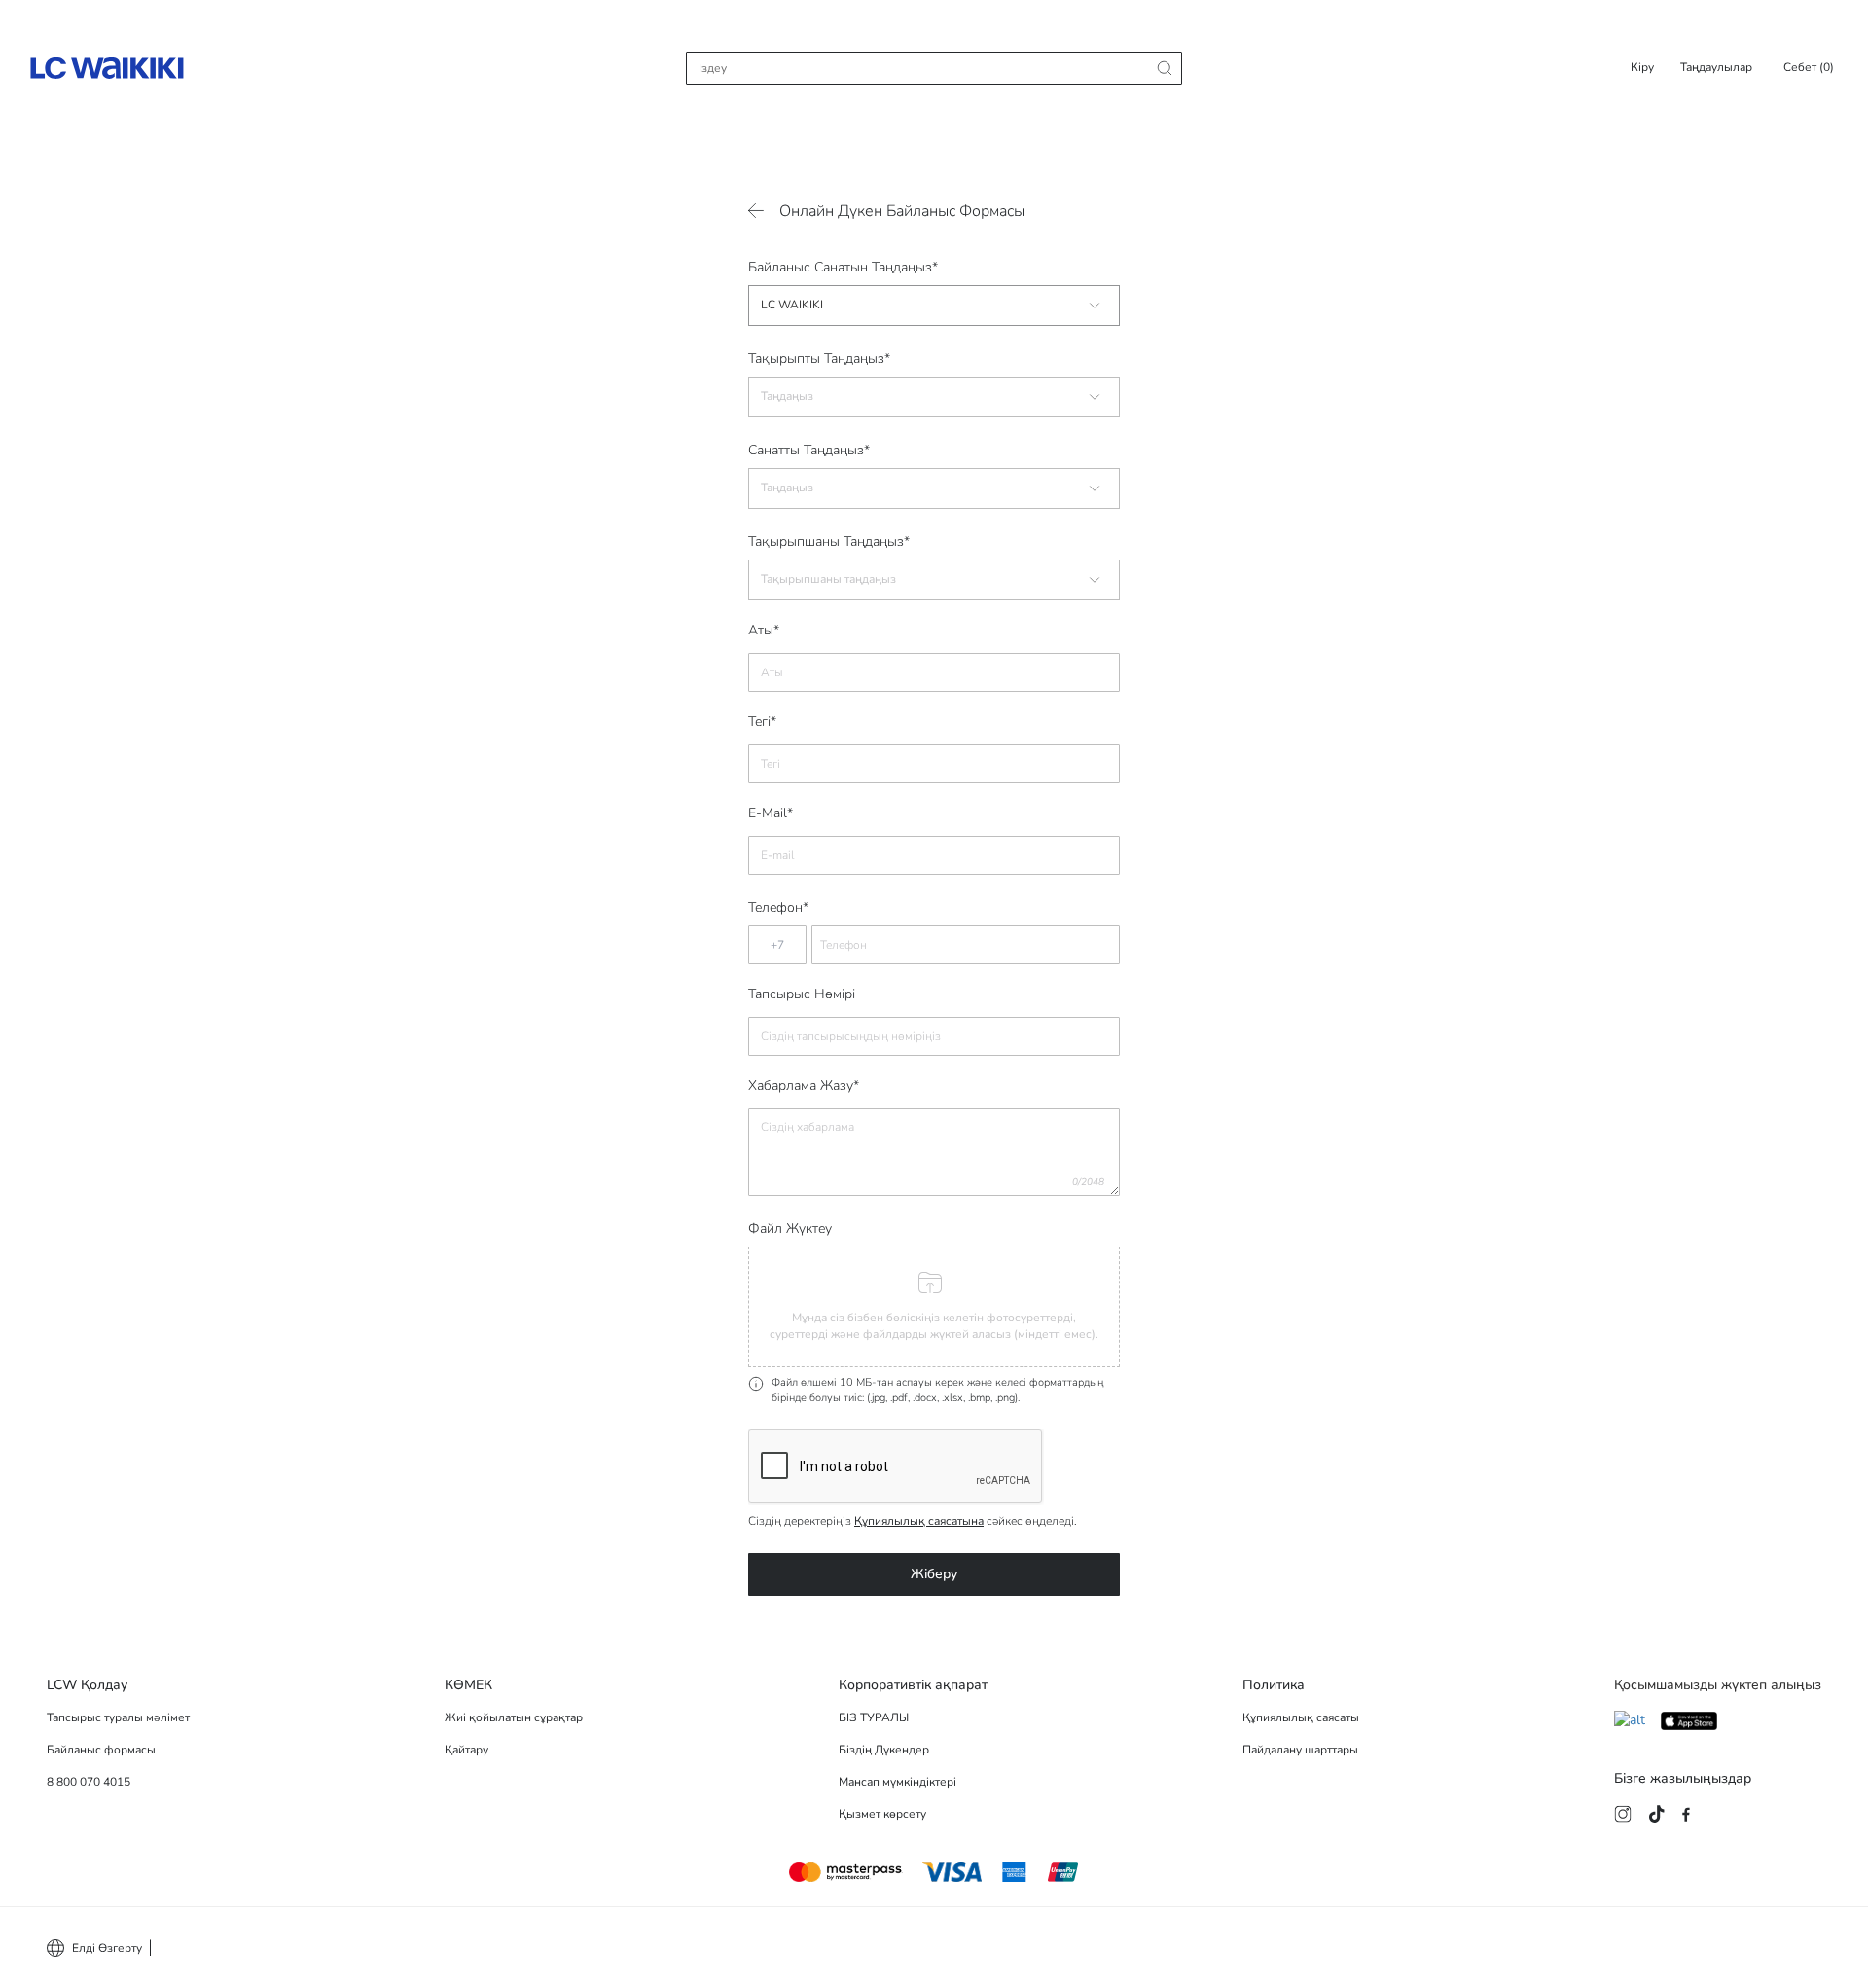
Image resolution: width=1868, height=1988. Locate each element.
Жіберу (934, 1574)
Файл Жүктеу (790, 1229)
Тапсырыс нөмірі (802, 994)
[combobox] (934, 306)
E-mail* (771, 813)
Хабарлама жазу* (804, 1086)
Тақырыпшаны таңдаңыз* (829, 542)
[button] (934, 1307)
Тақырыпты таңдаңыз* (819, 359)
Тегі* (762, 722)
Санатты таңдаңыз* (809, 450)
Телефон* (778, 907)
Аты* (764, 631)
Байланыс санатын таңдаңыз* (843, 267)
